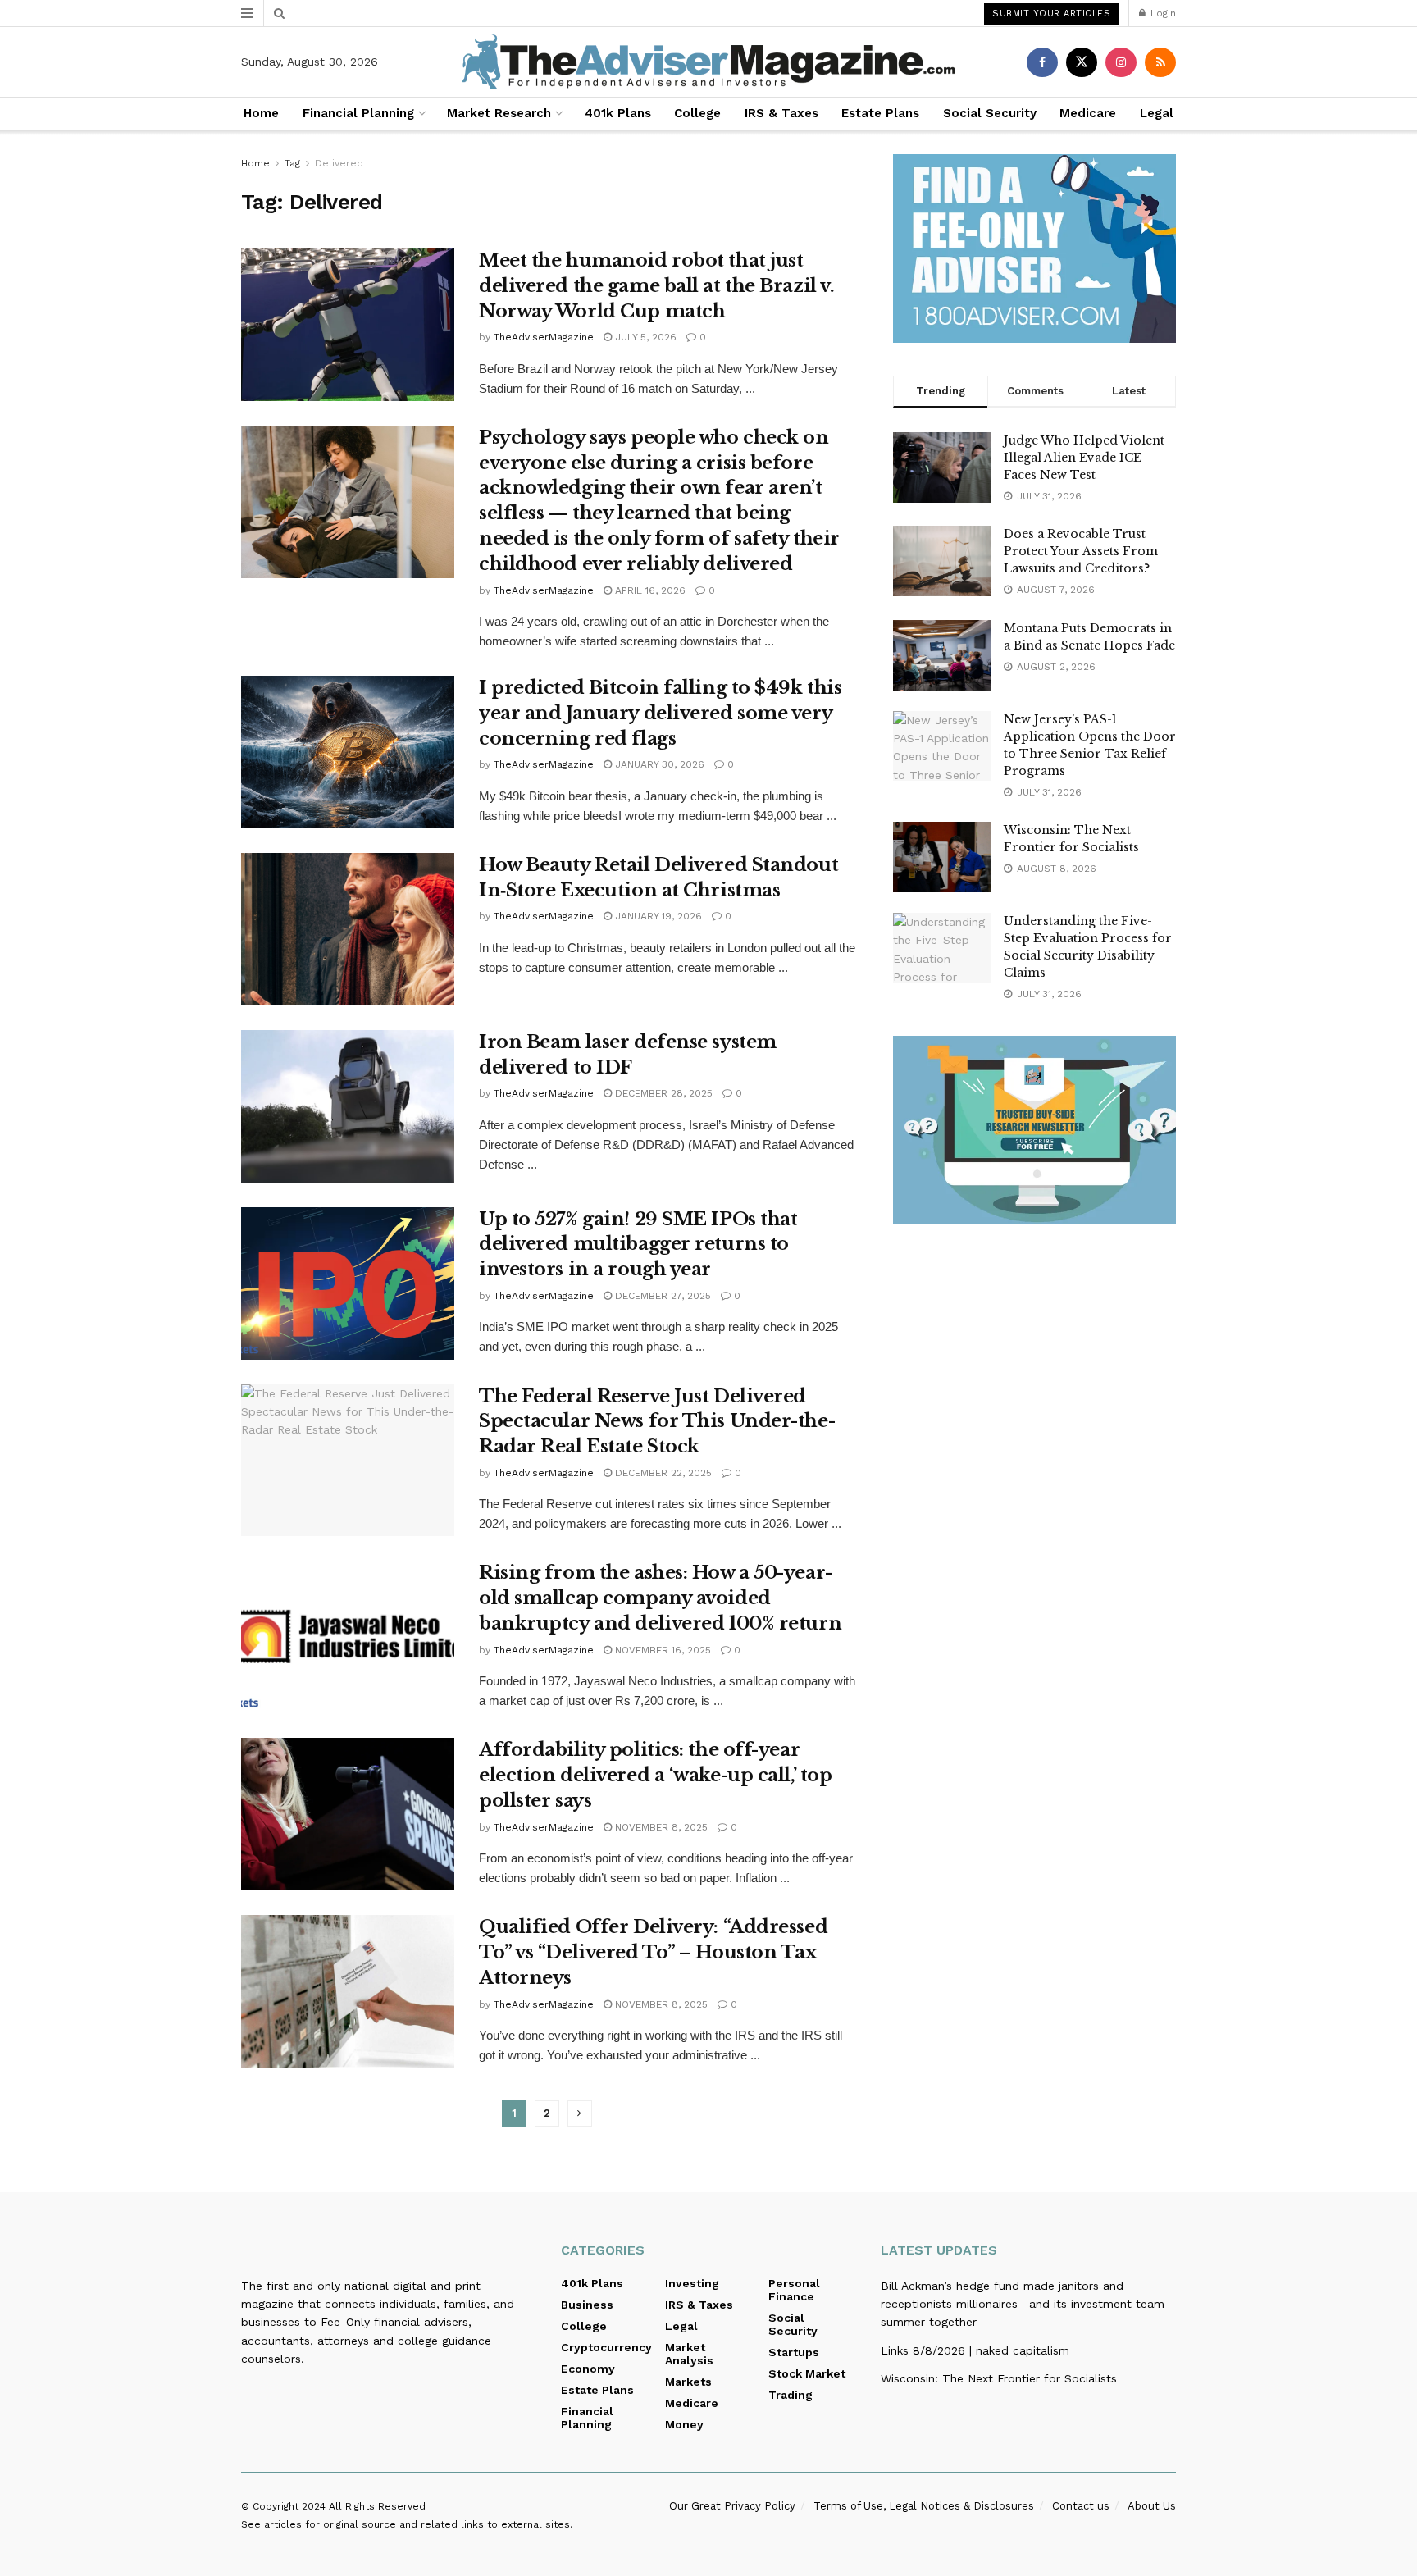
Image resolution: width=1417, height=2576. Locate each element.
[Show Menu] (247, 13)
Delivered (339, 163)
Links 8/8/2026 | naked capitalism (975, 2350)
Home (261, 113)
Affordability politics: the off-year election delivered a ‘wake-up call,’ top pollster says (655, 1775)
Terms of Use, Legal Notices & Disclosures (924, 2506)
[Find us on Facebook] (1042, 62)
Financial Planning (358, 113)
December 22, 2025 (662, 1473)
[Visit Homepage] (708, 62)
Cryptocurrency (606, 2347)
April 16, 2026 (649, 590)
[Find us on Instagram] (1121, 62)
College (697, 113)
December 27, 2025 (661, 1296)
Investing (692, 2283)
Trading (791, 2395)
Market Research (499, 113)
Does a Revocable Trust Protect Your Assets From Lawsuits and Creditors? (1081, 551)
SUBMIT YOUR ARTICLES (1051, 14)
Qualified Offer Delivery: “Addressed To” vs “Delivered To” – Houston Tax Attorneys (653, 1952)
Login (1162, 13)
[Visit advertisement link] (1034, 248)
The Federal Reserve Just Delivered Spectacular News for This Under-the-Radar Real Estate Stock (657, 1422)
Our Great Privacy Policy (732, 2506)
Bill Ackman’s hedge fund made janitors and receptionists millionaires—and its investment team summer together (1023, 2304)
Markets (688, 2382)
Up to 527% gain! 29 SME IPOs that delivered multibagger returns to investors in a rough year (638, 1245)
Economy (588, 2369)
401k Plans (618, 113)
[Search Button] (279, 13)
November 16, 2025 (661, 1650)
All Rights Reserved (377, 2506)
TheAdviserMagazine (544, 337)
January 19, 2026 (657, 916)
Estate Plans (880, 113)
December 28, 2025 (662, 1093)
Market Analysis (689, 2354)
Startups (794, 2352)
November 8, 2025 (660, 1827)
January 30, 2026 (658, 764)
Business (587, 2305)
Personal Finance (794, 2290)
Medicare (1088, 113)
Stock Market (807, 2373)
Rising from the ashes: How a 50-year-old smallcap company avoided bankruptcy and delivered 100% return (660, 1598)
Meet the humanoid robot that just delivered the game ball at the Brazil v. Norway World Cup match (656, 286)
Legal (1157, 113)
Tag (292, 163)
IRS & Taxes (781, 113)
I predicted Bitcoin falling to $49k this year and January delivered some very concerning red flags (660, 713)
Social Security (990, 113)
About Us (1152, 2506)
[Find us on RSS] (1160, 62)
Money (684, 2424)
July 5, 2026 (644, 337)
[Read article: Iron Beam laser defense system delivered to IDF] (348, 1106)
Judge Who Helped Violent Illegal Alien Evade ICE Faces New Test (1084, 458)
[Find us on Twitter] (1082, 62)
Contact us (1081, 2506)
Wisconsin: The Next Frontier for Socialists (999, 2378)
